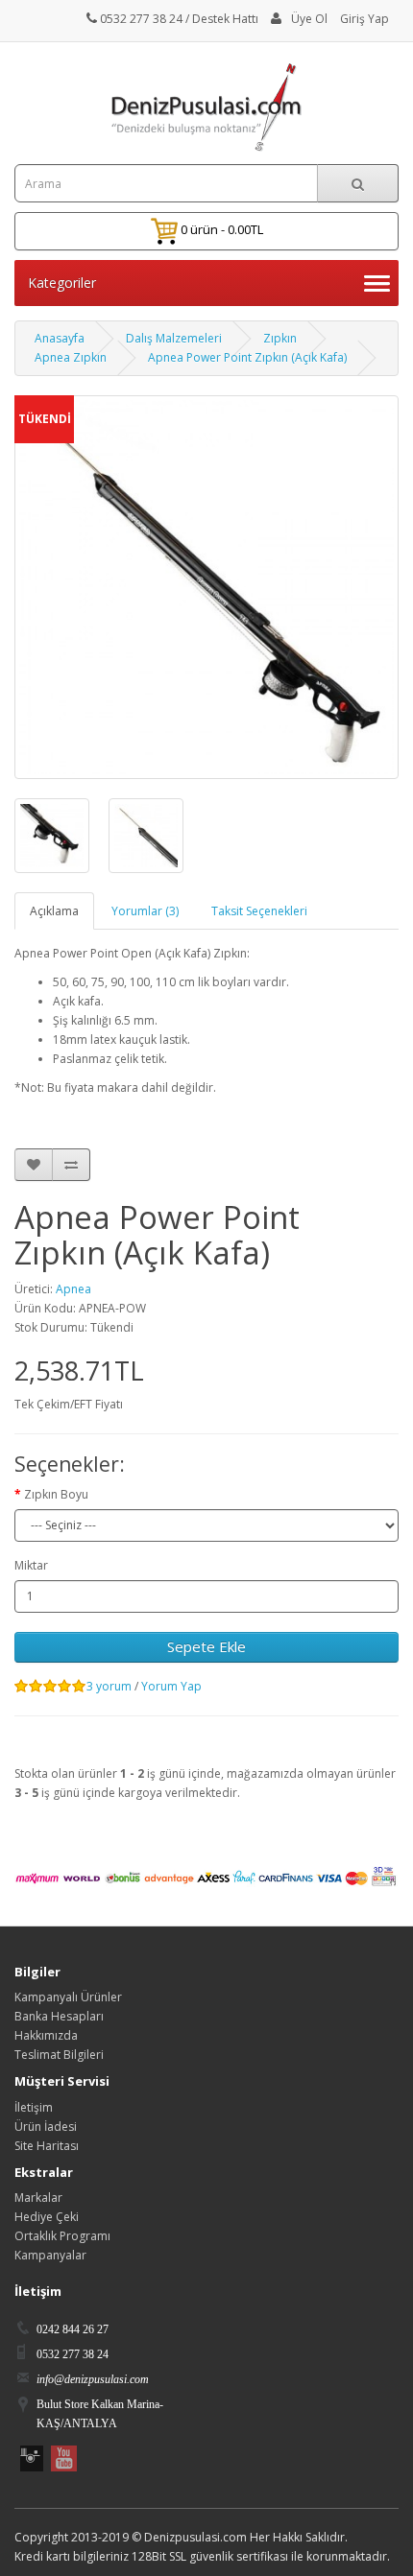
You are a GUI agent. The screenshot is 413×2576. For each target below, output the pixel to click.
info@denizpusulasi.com (93, 2379)
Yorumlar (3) (145, 911)
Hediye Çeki (47, 2217)
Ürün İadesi (46, 2127)
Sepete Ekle (206, 1646)
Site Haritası (47, 2146)
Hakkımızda (46, 2035)
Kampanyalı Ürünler (68, 1997)
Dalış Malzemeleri (174, 338)
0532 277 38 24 (140, 19)
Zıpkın (280, 338)
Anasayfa (60, 338)
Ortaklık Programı (62, 2236)
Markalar (38, 2198)
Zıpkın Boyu (56, 1494)
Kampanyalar (50, 2255)
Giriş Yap (364, 19)
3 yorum (109, 1686)
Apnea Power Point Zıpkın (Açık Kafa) (247, 357)
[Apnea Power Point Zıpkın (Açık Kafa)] (52, 836)
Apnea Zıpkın (71, 357)
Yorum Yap (171, 1686)
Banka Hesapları (59, 2016)
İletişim (34, 2107)
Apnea (73, 1289)
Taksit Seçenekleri (259, 911)
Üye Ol (309, 19)
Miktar (31, 1565)
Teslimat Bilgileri (59, 2055)
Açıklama (54, 911)
